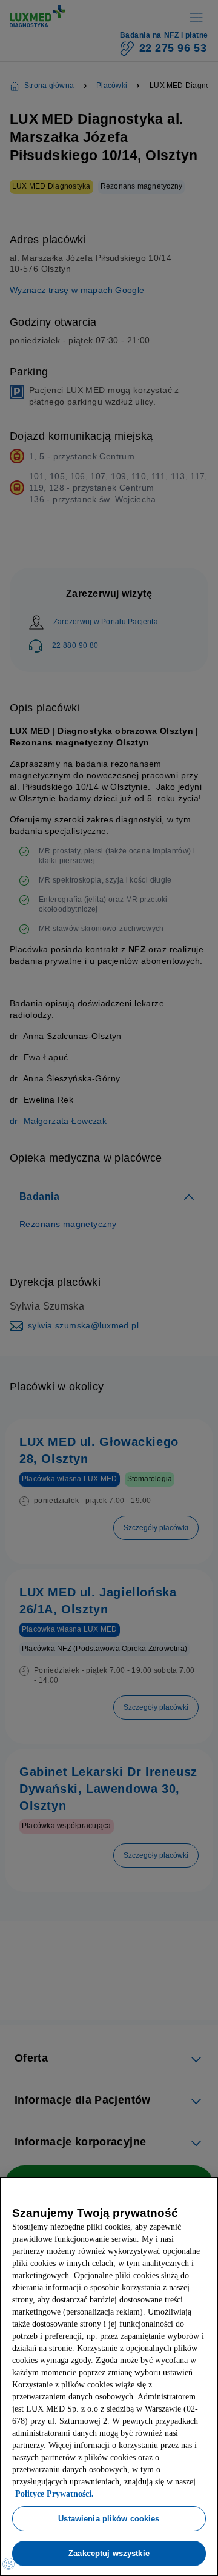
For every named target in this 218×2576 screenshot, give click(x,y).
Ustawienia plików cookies (109, 2518)
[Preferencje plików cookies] (8, 2564)
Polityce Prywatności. (111, 2494)
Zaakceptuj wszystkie (109, 2553)
